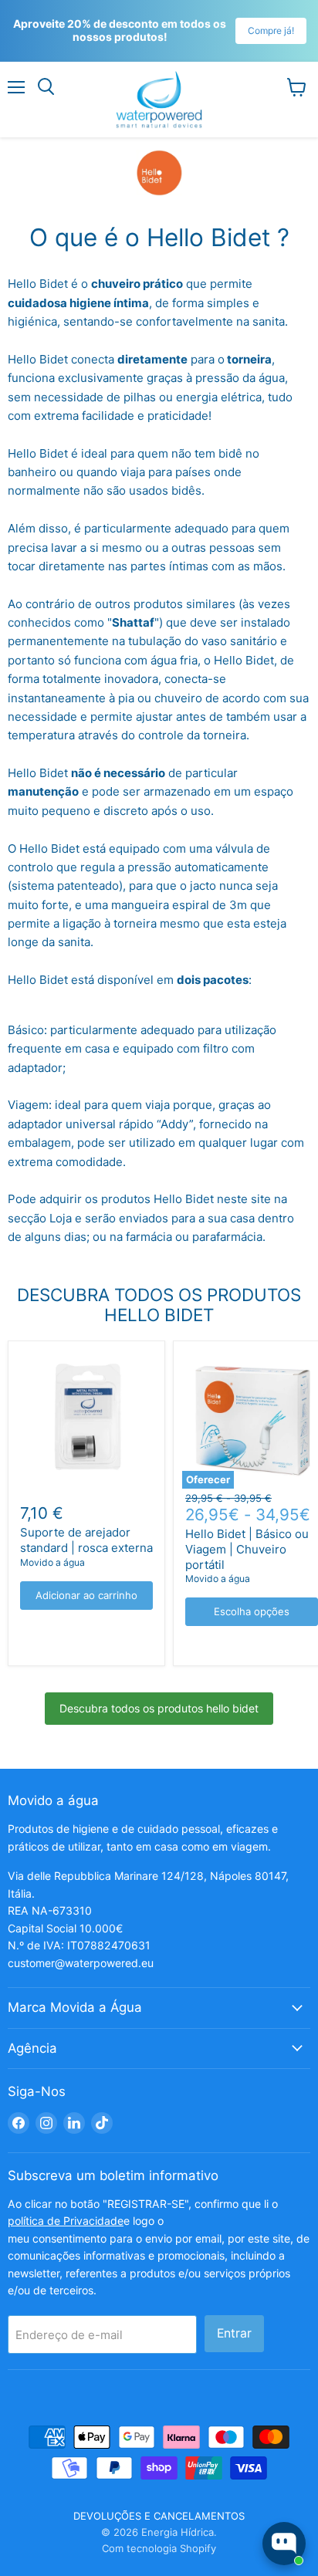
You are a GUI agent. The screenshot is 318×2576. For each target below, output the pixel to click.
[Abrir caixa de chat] (284, 2544)
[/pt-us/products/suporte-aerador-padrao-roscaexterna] (86, 1419)
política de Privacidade (66, 2221)
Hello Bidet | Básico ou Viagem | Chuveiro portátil (247, 1549)
